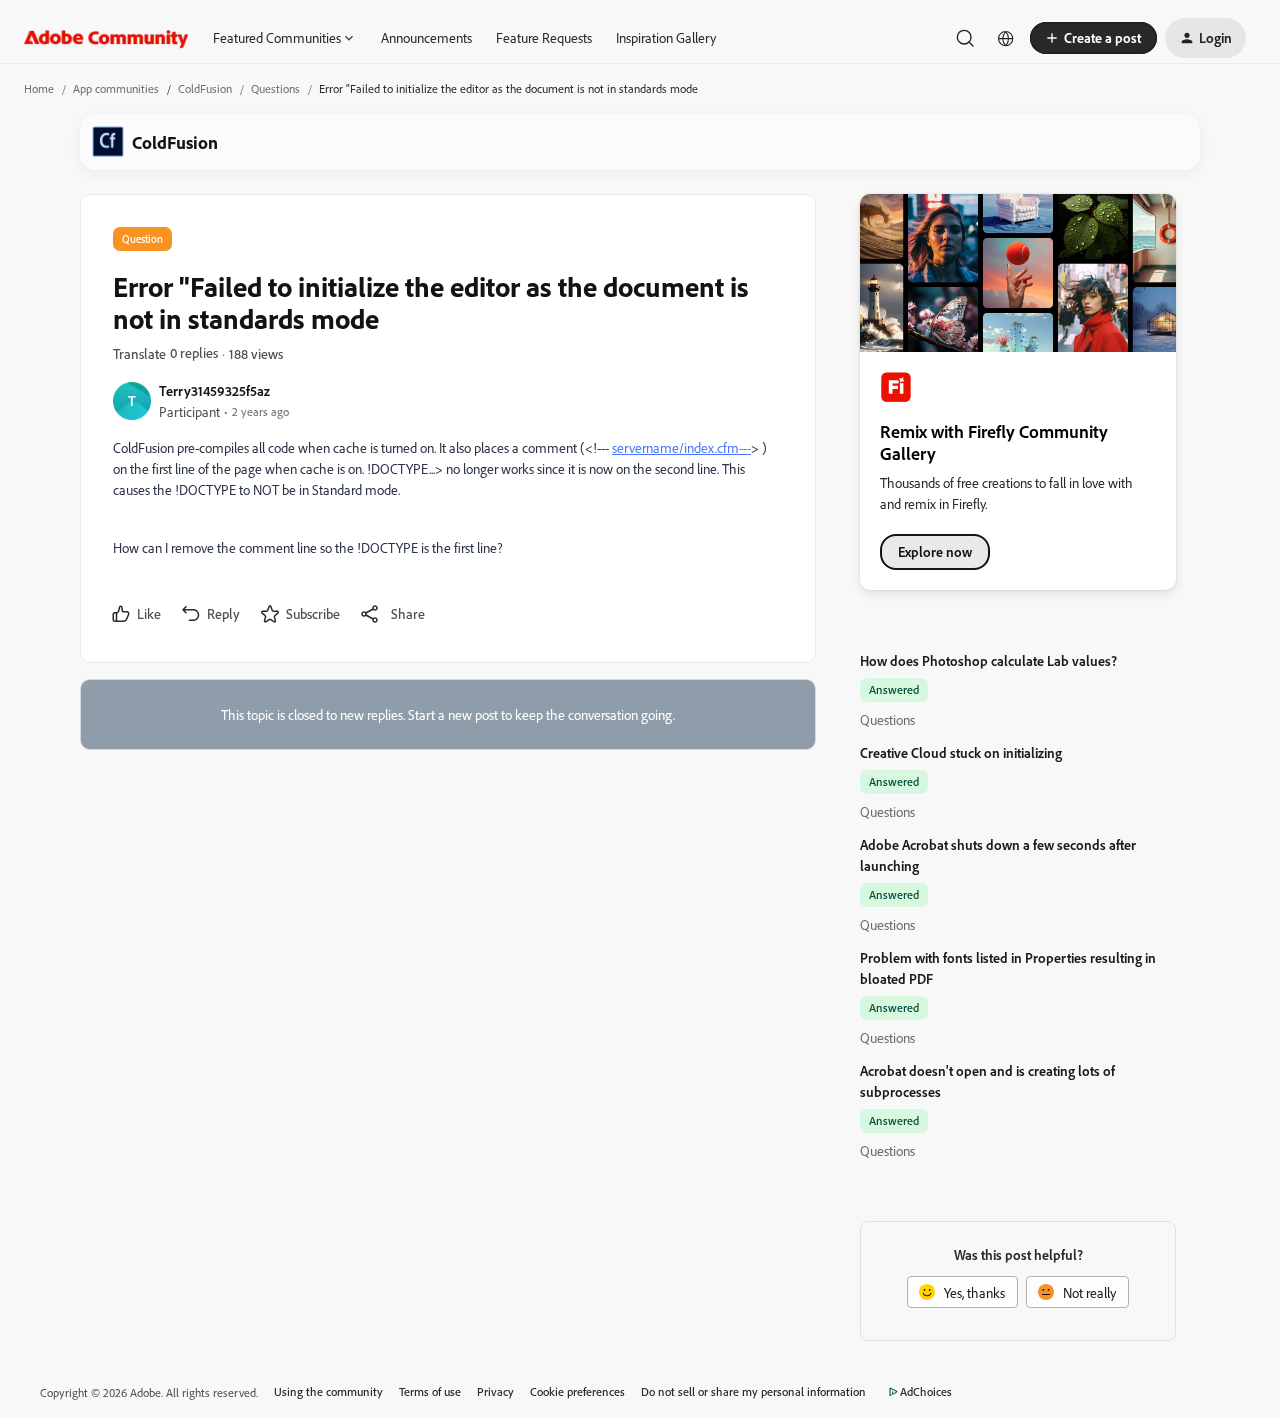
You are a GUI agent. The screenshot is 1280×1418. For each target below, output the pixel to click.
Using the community (328, 1391)
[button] (1093, 38)
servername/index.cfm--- (681, 447)
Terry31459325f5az (214, 390)
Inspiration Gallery (666, 37)
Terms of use (430, 1391)
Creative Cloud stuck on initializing (961, 752)
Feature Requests (544, 37)
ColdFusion (205, 88)
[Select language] (1006, 38)
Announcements (426, 37)
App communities (116, 88)
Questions (275, 88)
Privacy (495, 1391)
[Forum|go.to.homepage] (106, 38)
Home (39, 88)
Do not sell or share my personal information (753, 1391)
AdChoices (926, 1391)
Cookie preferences (577, 1391)
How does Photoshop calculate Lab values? (988, 660)
